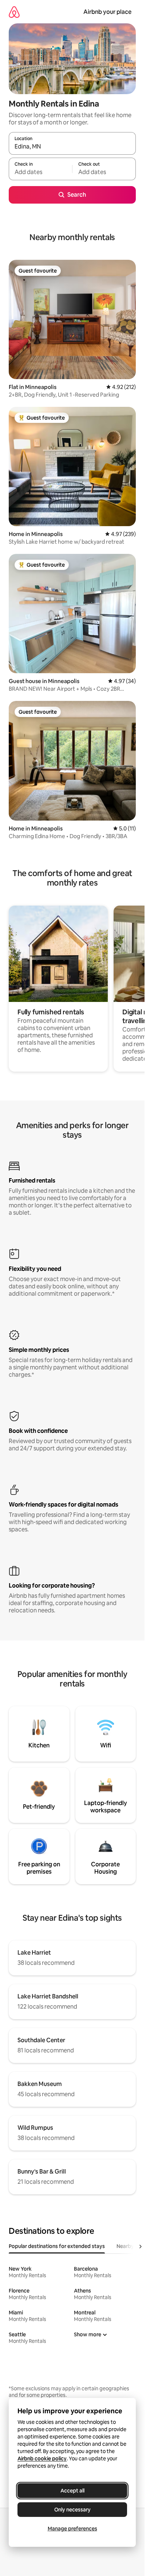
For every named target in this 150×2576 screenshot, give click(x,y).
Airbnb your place (107, 12)
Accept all (72, 2491)
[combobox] (72, 147)
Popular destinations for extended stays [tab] (57, 2246)
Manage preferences (72, 2529)
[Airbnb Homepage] (14, 12)
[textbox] (40, 172)
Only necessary (72, 2510)
